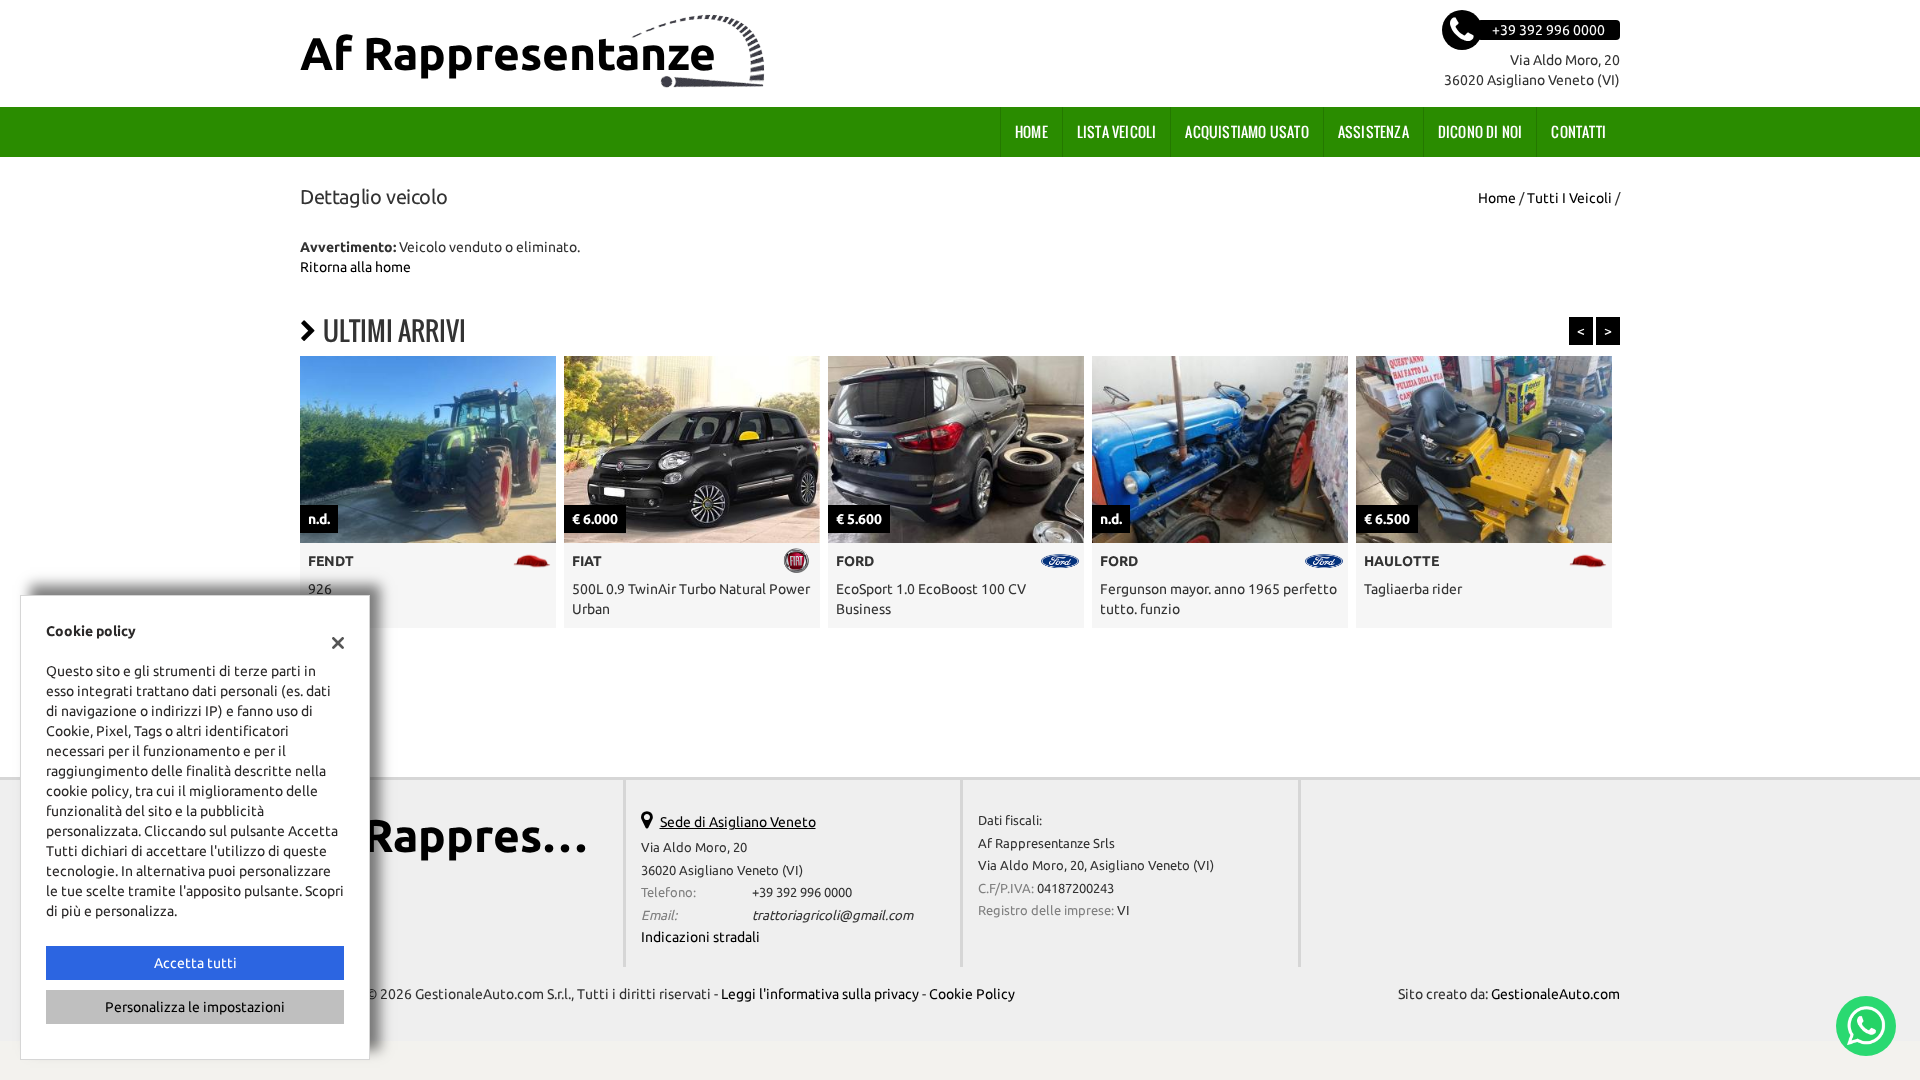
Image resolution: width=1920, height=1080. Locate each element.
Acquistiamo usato (1246, 131)
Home (1031, 131)
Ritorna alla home (355, 267)
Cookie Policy (972, 994)
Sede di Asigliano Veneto (738, 822)
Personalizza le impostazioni (195, 1007)
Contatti (1578, 131)
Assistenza (1373, 131)
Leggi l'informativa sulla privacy (820, 994)
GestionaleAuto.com (1555, 994)
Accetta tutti (195, 963)
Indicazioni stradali (700, 937)
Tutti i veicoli (1569, 198)
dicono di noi (1480, 131)
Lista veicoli (1117, 131)
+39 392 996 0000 (802, 892)
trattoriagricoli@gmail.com (832, 915)
